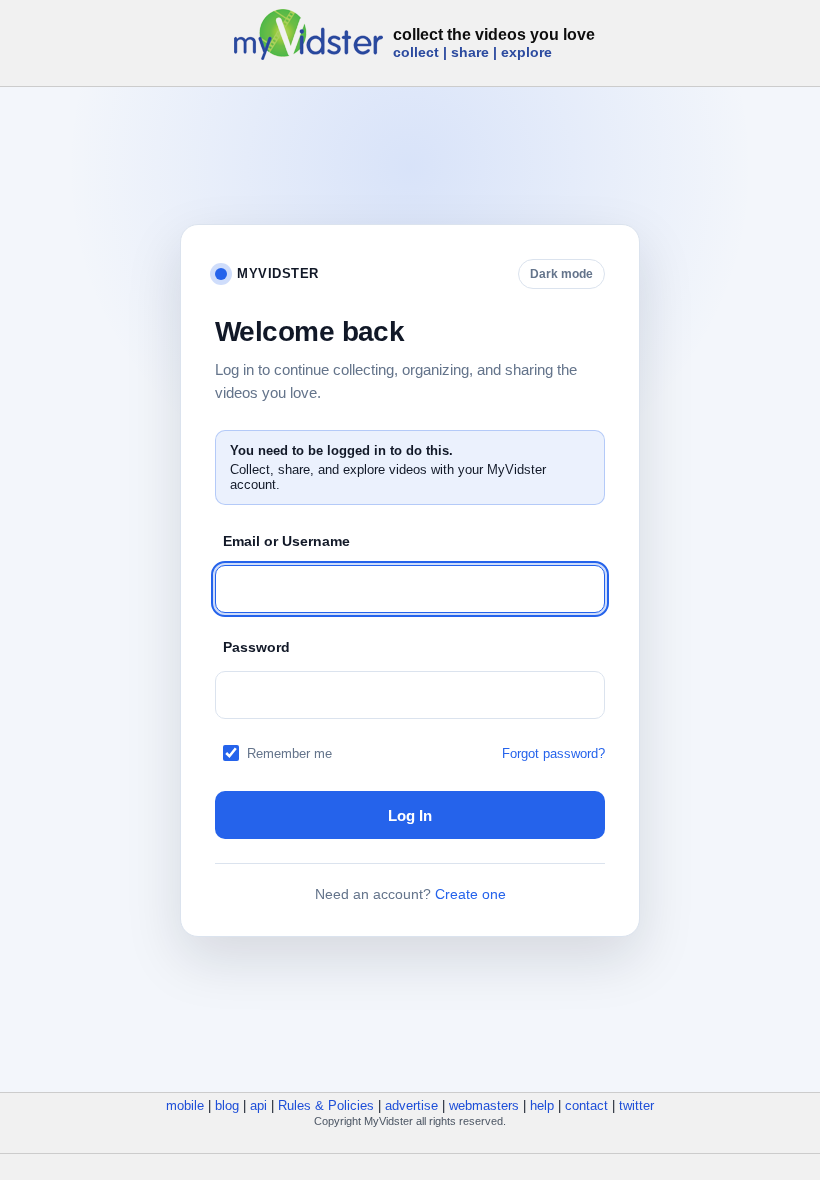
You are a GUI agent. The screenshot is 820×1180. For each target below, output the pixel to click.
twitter (636, 1105)
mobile (185, 1105)
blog (227, 1105)
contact (586, 1105)
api (258, 1105)
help (542, 1105)
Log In (410, 815)
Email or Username (286, 541)
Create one (470, 894)
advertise (411, 1105)
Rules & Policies (326, 1105)
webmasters (484, 1105)
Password (256, 647)
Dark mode (561, 274)
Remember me (289, 753)
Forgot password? (553, 753)
